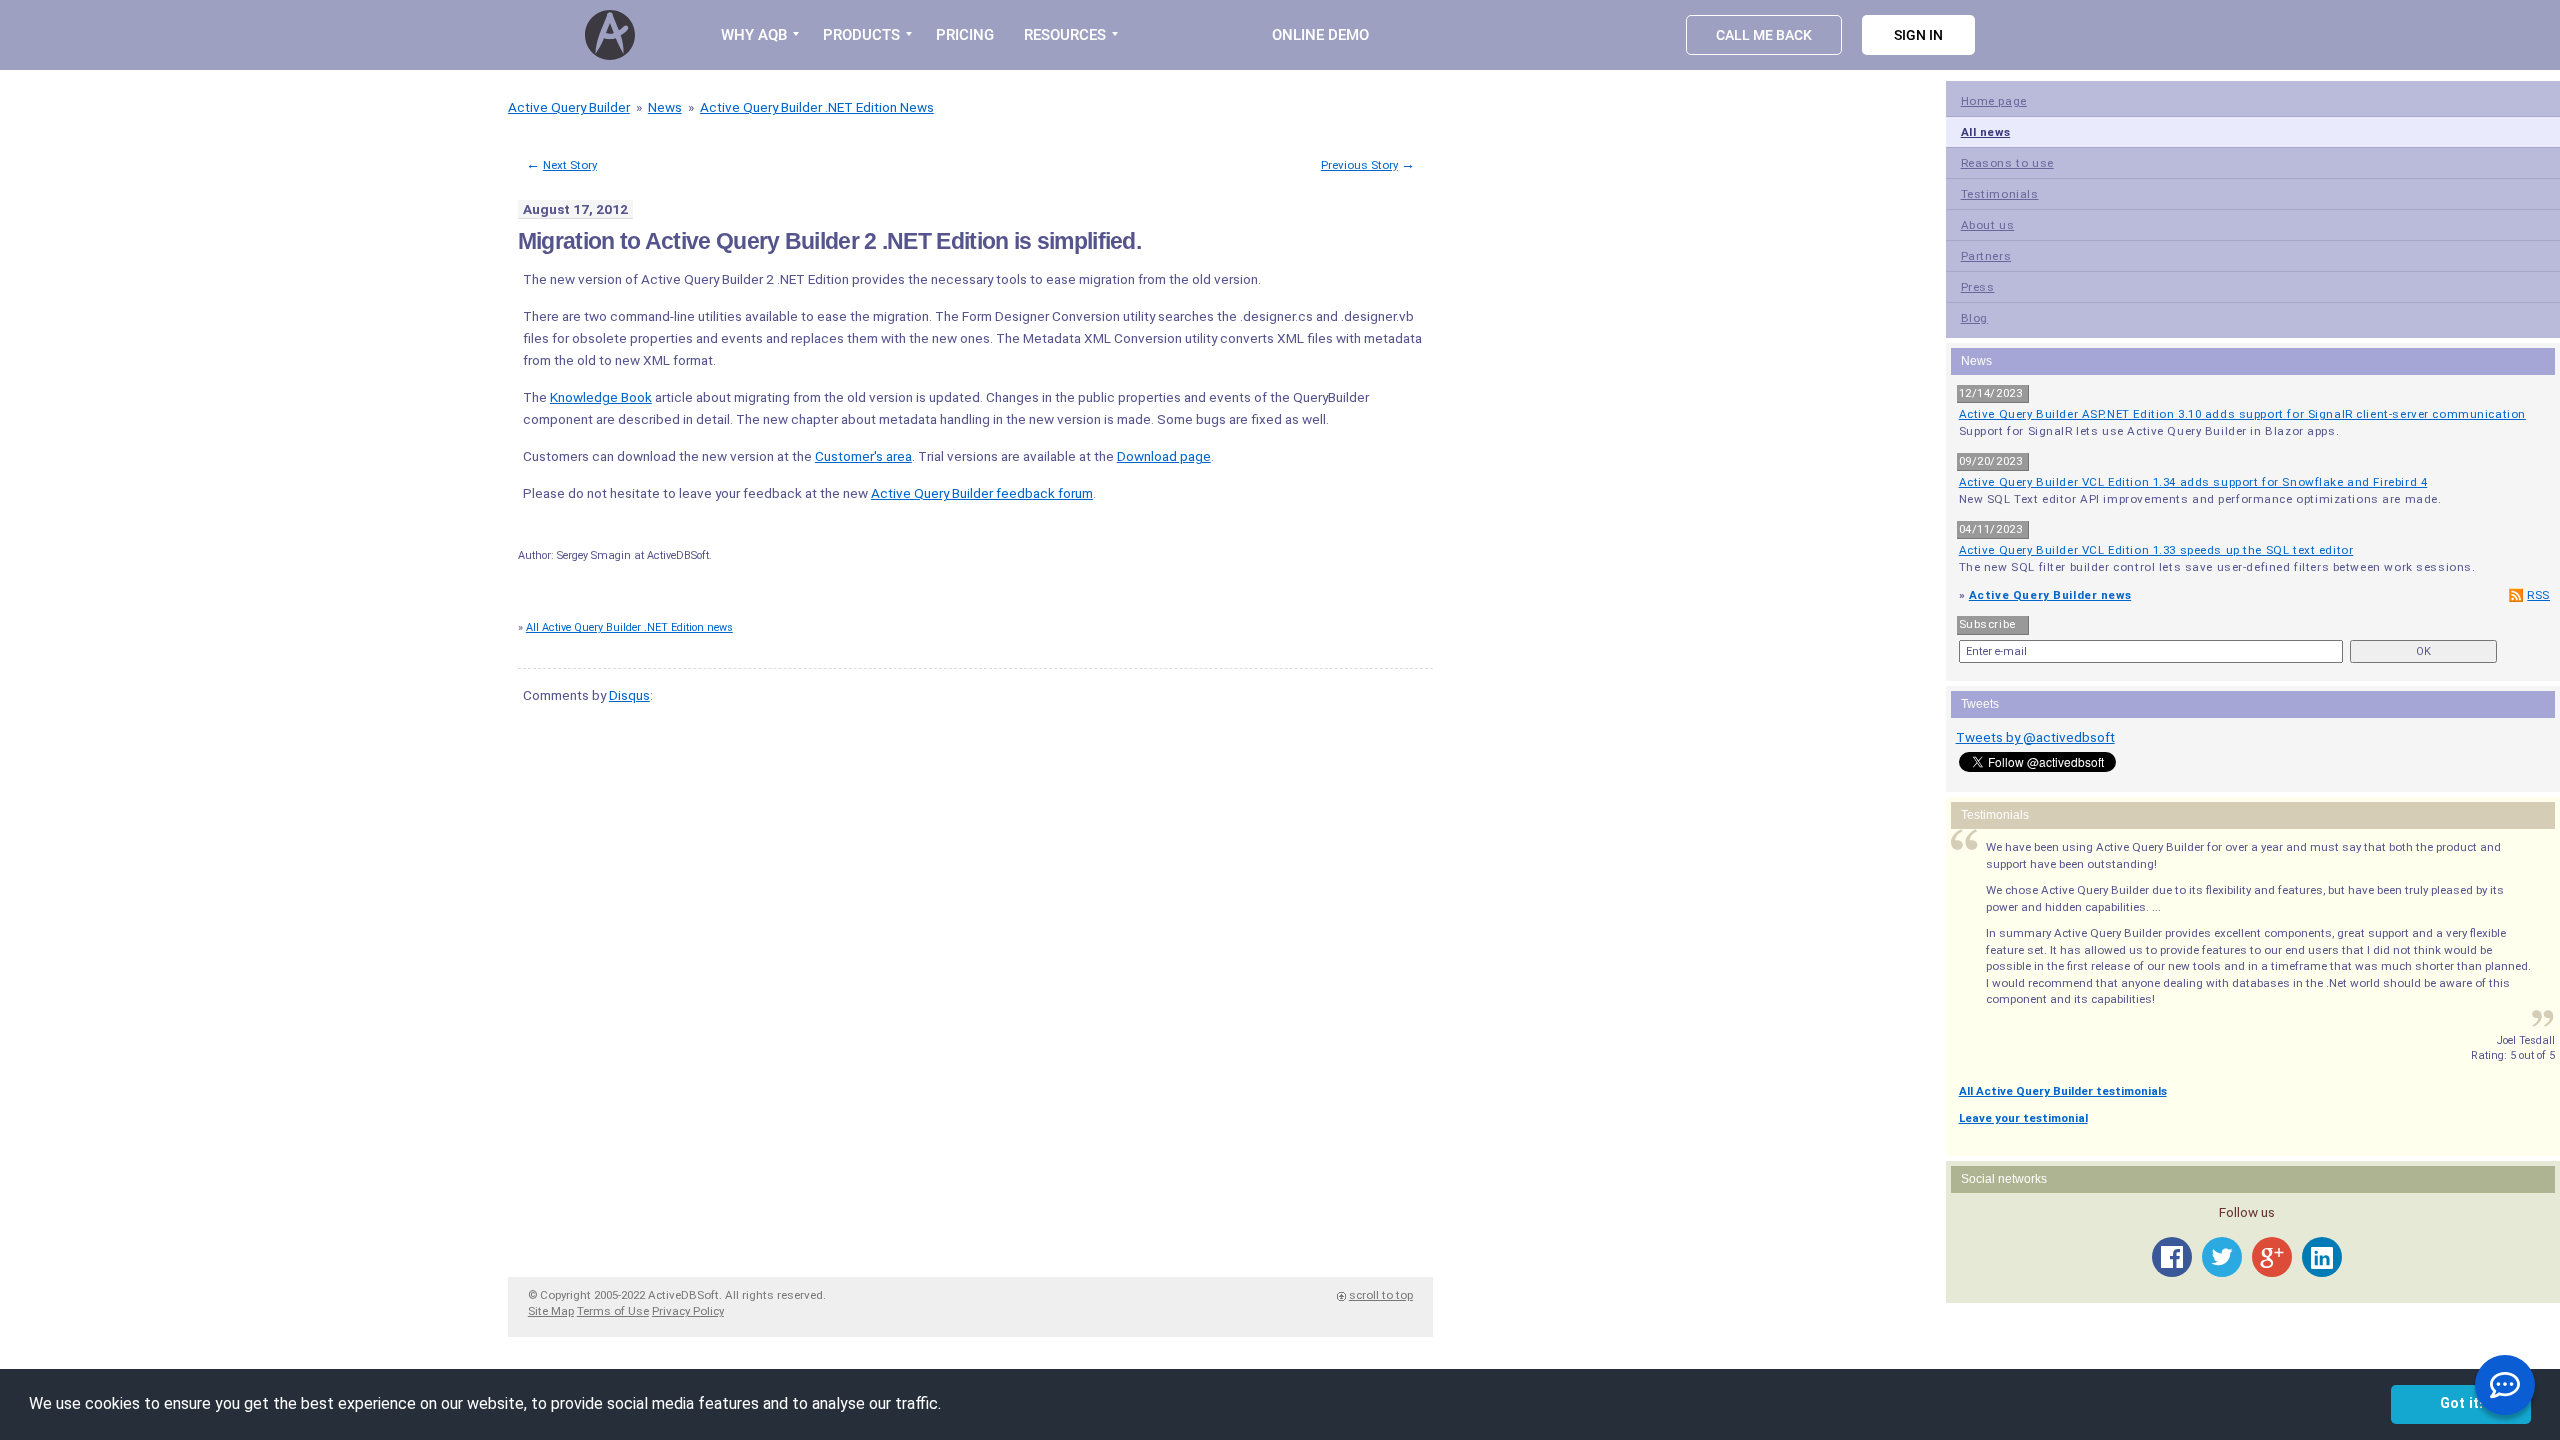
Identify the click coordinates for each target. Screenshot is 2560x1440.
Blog (1974, 318)
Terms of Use (613, 1311)
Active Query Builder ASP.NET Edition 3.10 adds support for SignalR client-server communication (2242, 414)
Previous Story (1359, 165)
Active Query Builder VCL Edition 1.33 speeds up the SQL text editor (2156, 550)
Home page (1994, 101)
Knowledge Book (601, 397)
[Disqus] (970, 971)
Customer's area (863, 456)
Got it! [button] (2461, 1403)
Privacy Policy (688, 1311)
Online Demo (1320, 35)
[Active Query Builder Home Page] (613, 35)
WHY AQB (754, 35)
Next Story (570, 165)
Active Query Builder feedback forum (982, 493)
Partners (1986, 256)
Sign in (1918, 35)
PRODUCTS (861, 35)
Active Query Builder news (2050, 595)
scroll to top (1381, 1295)
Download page (1164, 456)
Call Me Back (1764, 35)
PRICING (965, 35)
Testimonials (2000, 194)
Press (1978, 287)
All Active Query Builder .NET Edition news (629, 627)
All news (1986, 132)
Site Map (551, 1311)
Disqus (629, 695)
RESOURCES (1065, 35)
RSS (2538, 595)
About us (1988, 225)
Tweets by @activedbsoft (2035, 737)
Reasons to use (2007, 163)
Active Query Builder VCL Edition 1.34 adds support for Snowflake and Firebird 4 (2193, 482)
